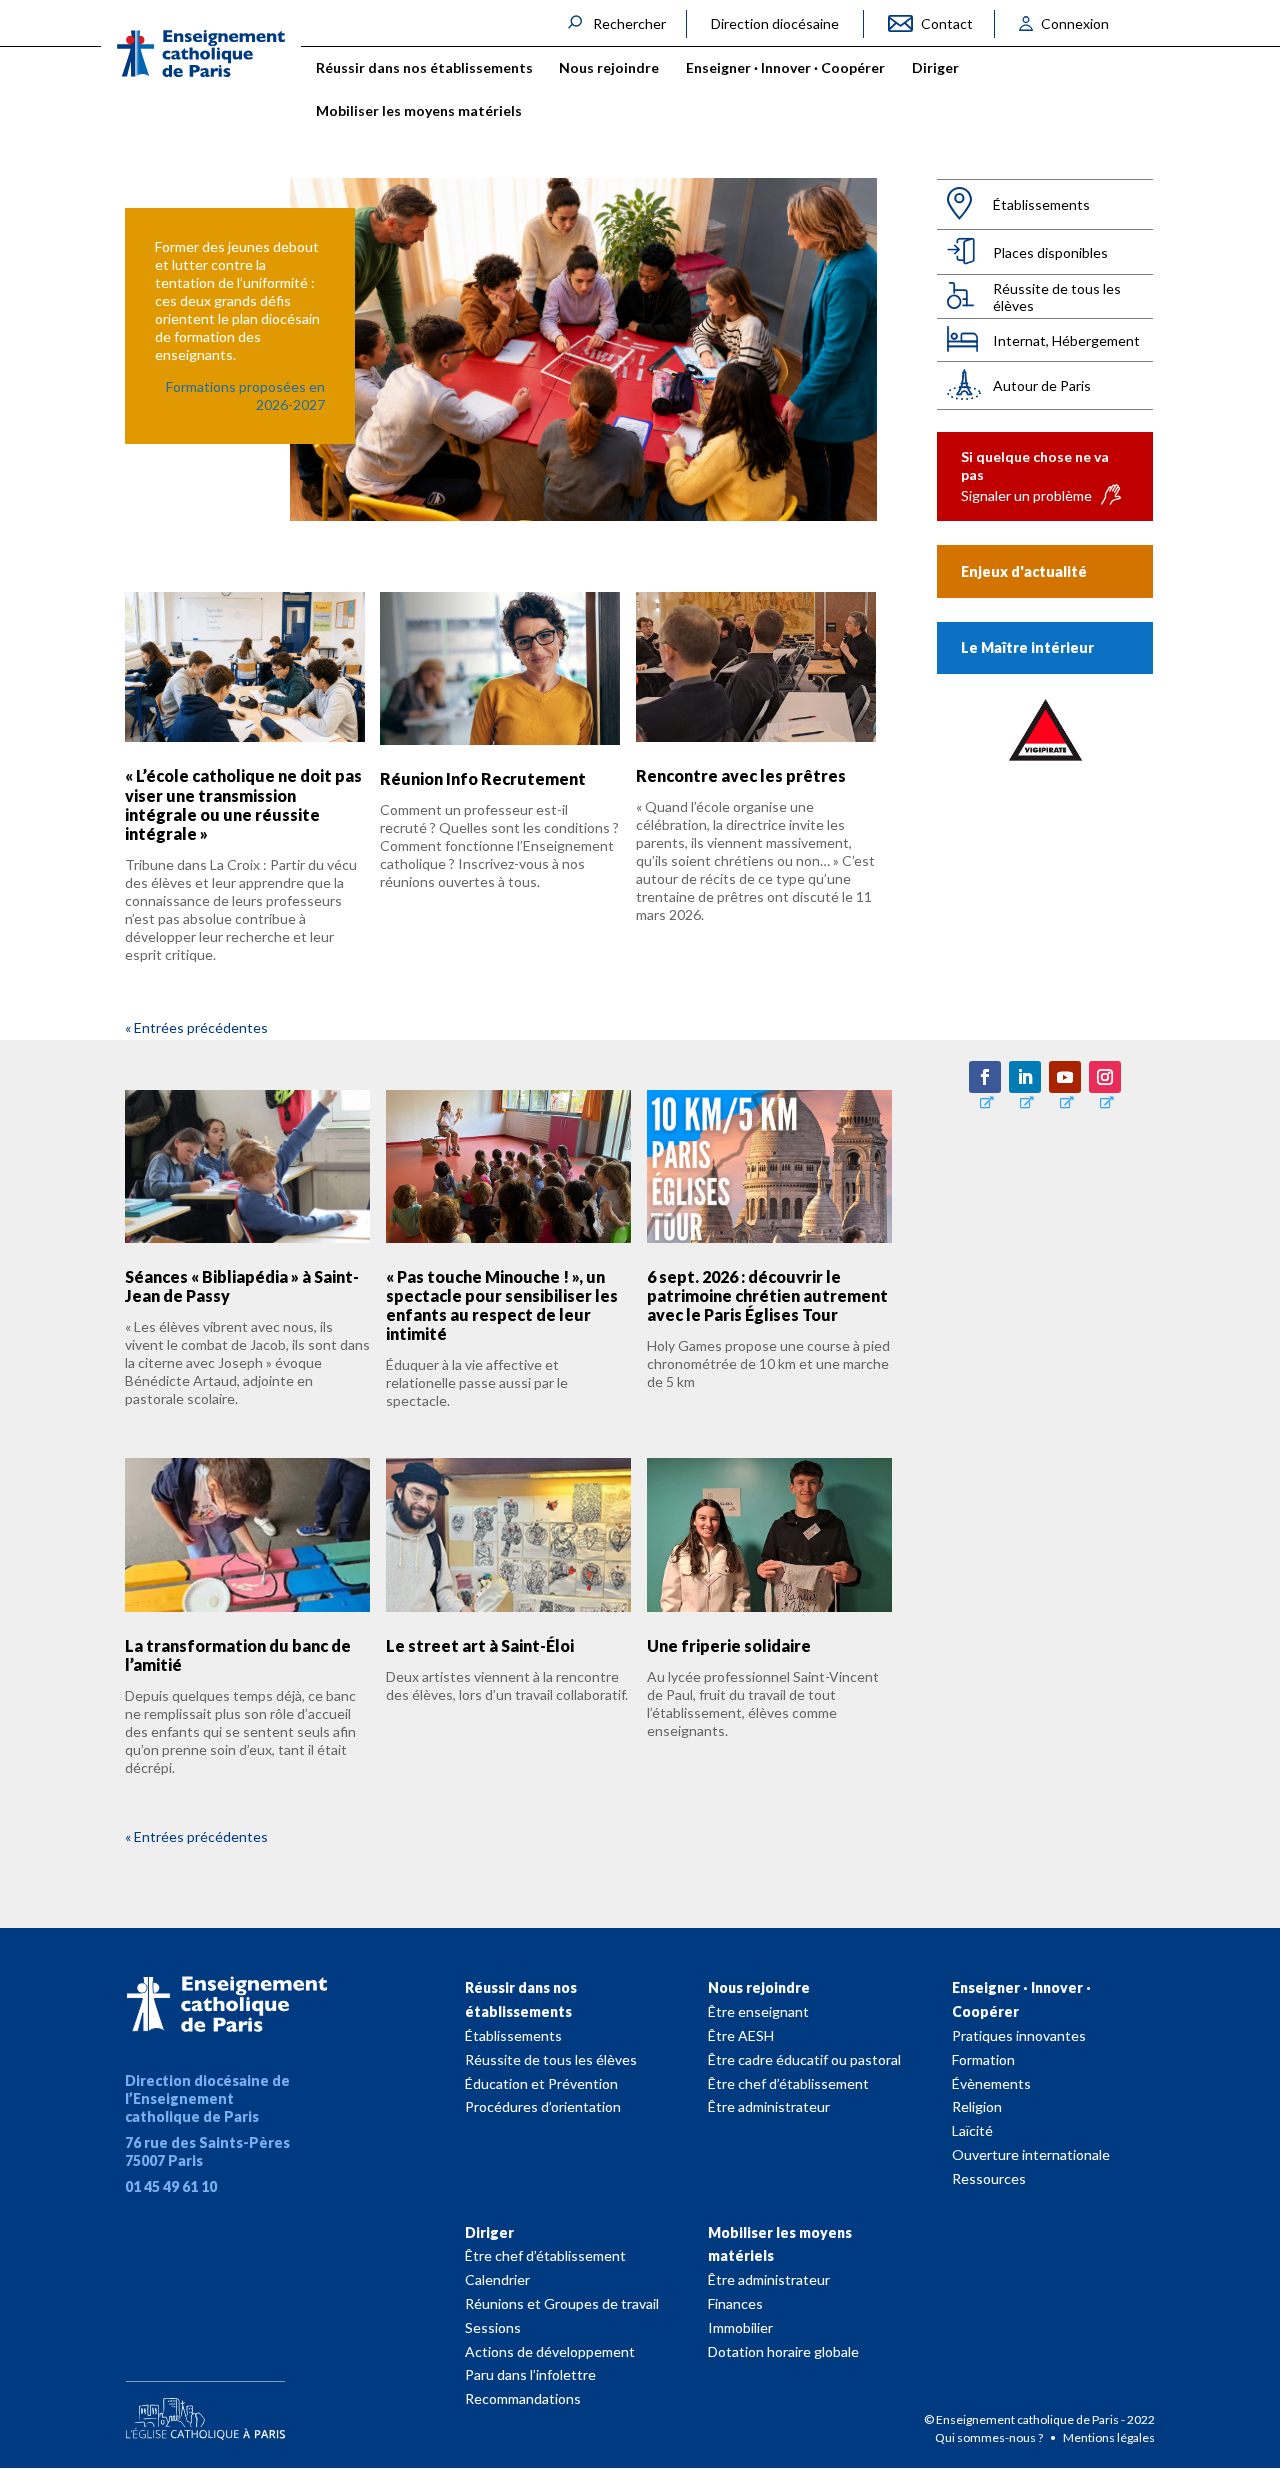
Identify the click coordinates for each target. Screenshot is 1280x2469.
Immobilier (740, 2327)
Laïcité (972, 2130)
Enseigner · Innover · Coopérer (1021, 1999)
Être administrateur (769, 2106)
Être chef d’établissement (788, 2083)
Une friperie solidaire (729, 1645)
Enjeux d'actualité (1024, 571)
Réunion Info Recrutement (483, 778)
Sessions (493, 2327)
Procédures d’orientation (543, 2106)
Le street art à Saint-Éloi (480, 1645)
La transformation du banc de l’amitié (238, 1655)
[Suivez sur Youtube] (1065, 1077)
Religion (977, 2106)
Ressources (989, 2178)
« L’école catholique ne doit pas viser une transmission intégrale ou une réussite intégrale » (243, 804)
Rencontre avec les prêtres (741, 775)
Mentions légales (1109, 2437)
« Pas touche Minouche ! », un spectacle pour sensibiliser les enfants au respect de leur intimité (502, 1305)
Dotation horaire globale (783, 2351)
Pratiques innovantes (1019, 2035)
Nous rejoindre (759, 1987)
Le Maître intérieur (1027, 647)
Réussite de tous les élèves (1057, 297)
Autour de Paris (1042, 385)
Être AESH (741, 2035)
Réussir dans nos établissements (521, 1999)
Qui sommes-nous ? (990, 2437)
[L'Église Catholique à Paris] (205, 2406)
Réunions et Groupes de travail (562, 2303)
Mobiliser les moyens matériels (780, 2244)
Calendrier (497, 2279)
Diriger (489, 2232)
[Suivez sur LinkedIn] (1025, 1077)
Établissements (1041, 204)
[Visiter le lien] (201, 53)
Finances (735, 2303)
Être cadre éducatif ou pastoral (804, 2059)
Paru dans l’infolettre (530, 2374)
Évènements (991, 2083)
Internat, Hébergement (1066, 340)
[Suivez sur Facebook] (985, 1077)
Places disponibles (1050, 252)
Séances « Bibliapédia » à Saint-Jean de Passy (242, 1286)
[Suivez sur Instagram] (1105, 1077)
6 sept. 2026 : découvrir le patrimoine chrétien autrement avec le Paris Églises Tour (767, 1295)
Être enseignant (758, 2011)
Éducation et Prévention (541, 2083)
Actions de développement (550, 2351)
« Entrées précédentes (196, 1027)
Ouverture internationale (1031, 2154)
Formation (983, 2059)
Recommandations (523, 2398)
